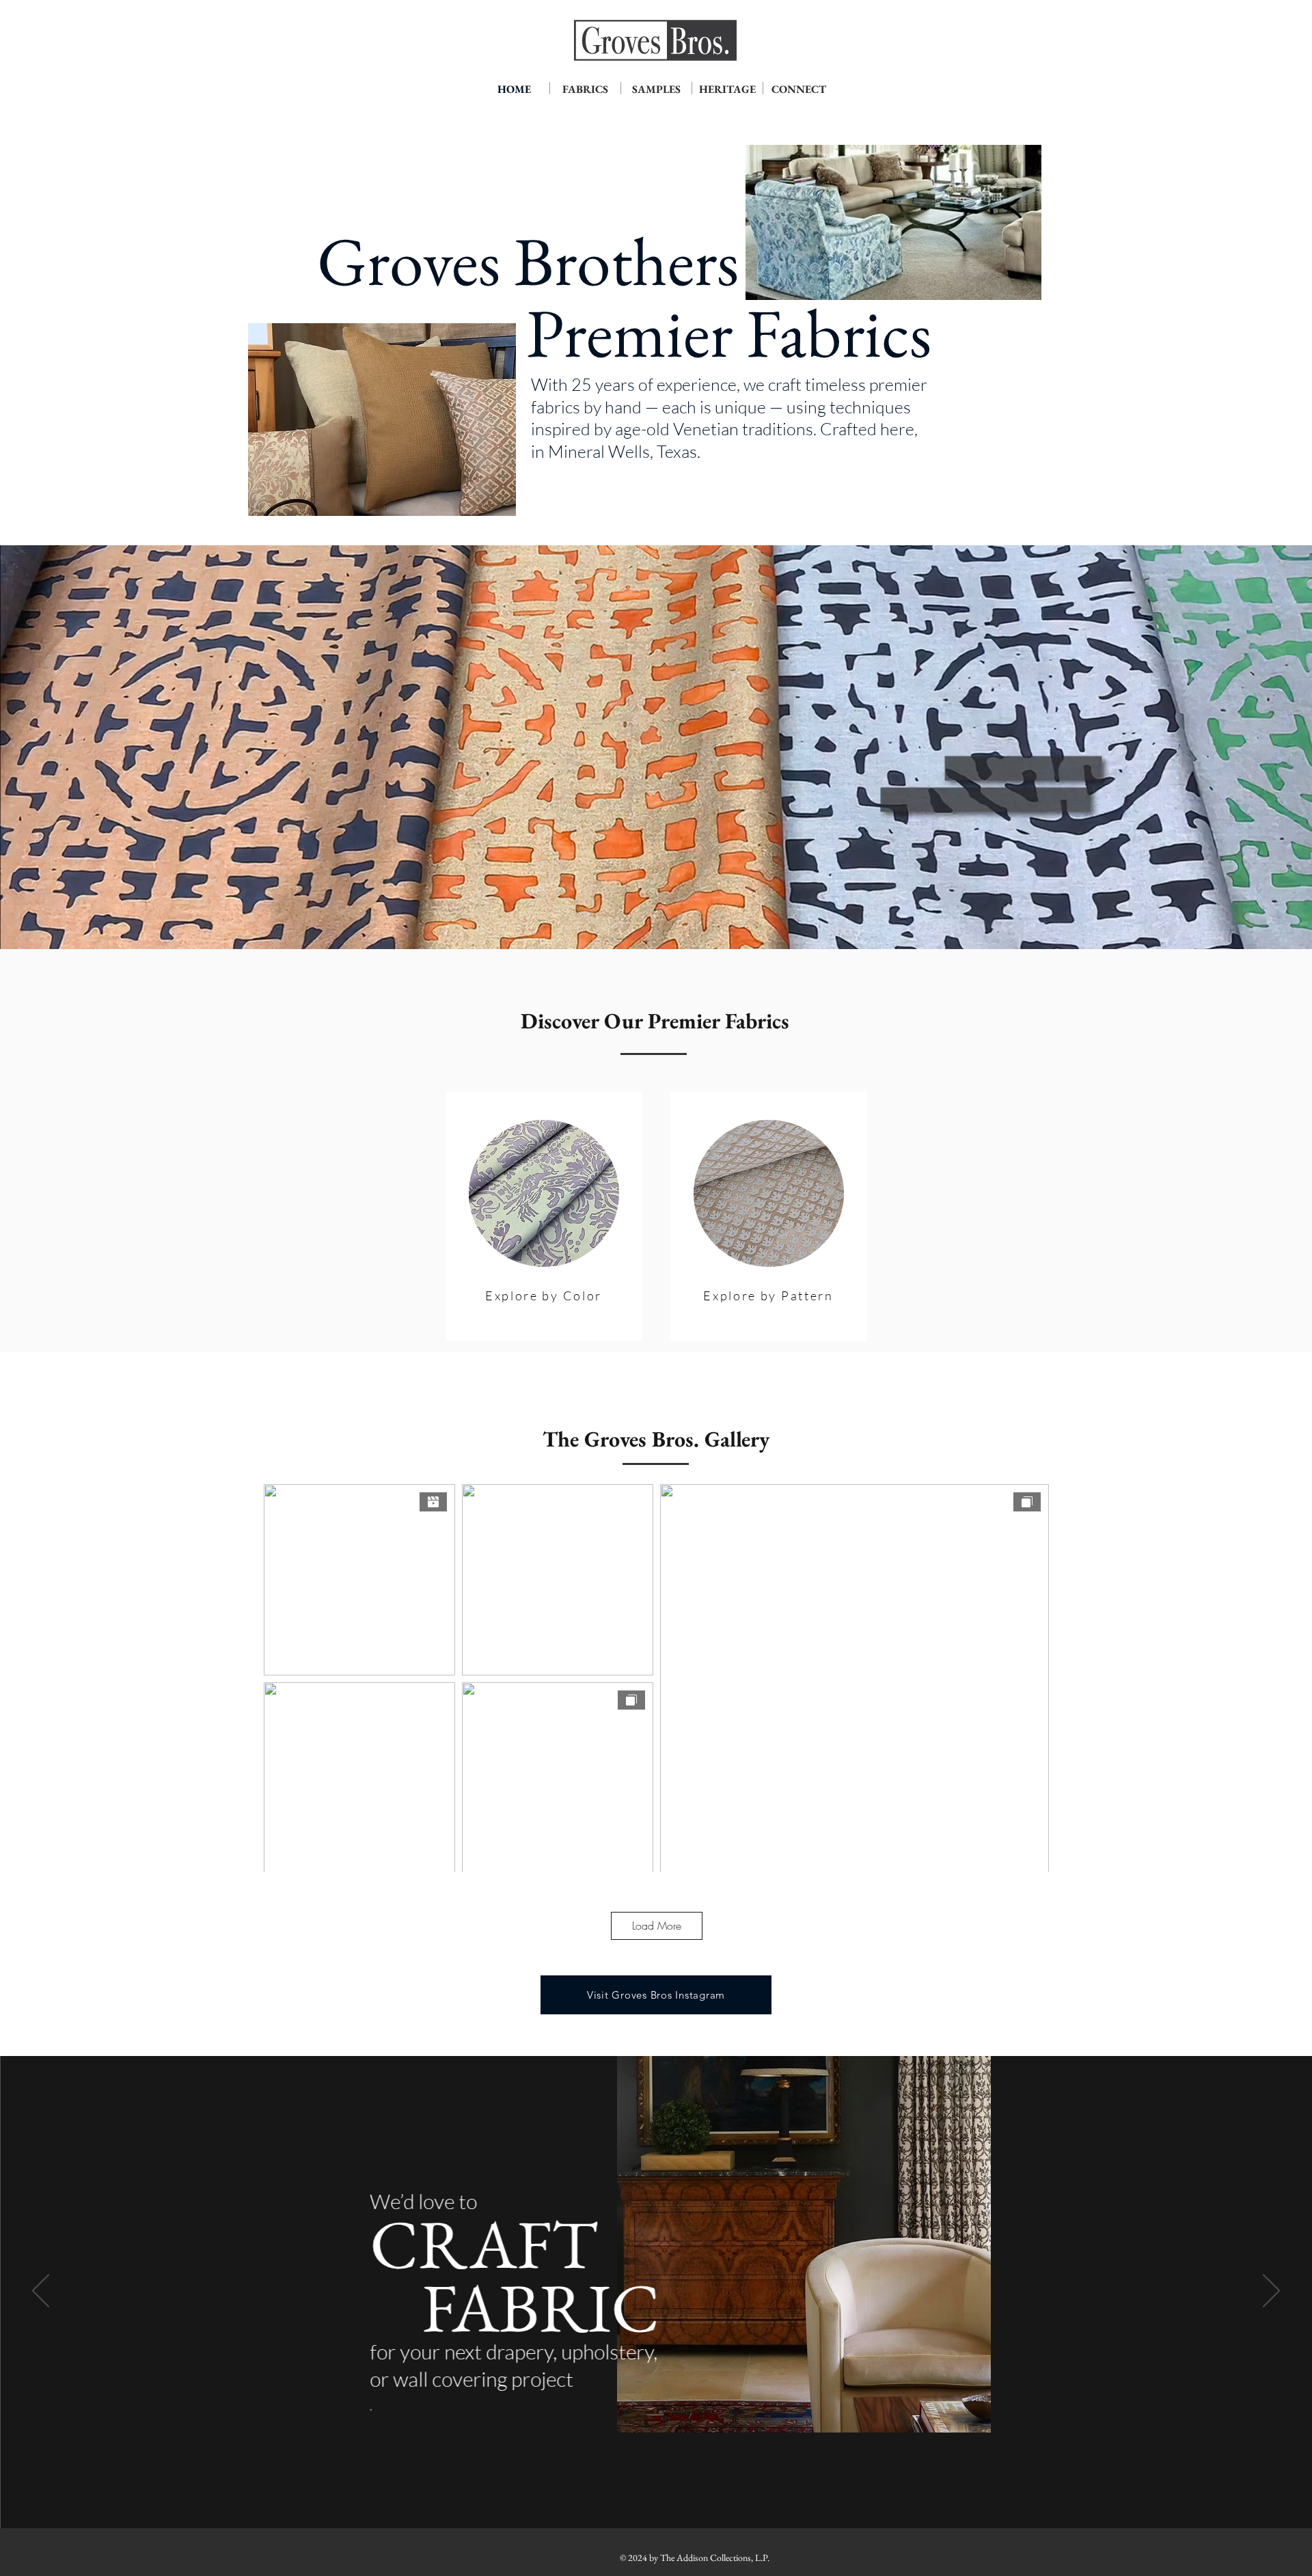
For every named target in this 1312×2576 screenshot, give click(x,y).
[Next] (1271, 2292)
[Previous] (41, 2292)
